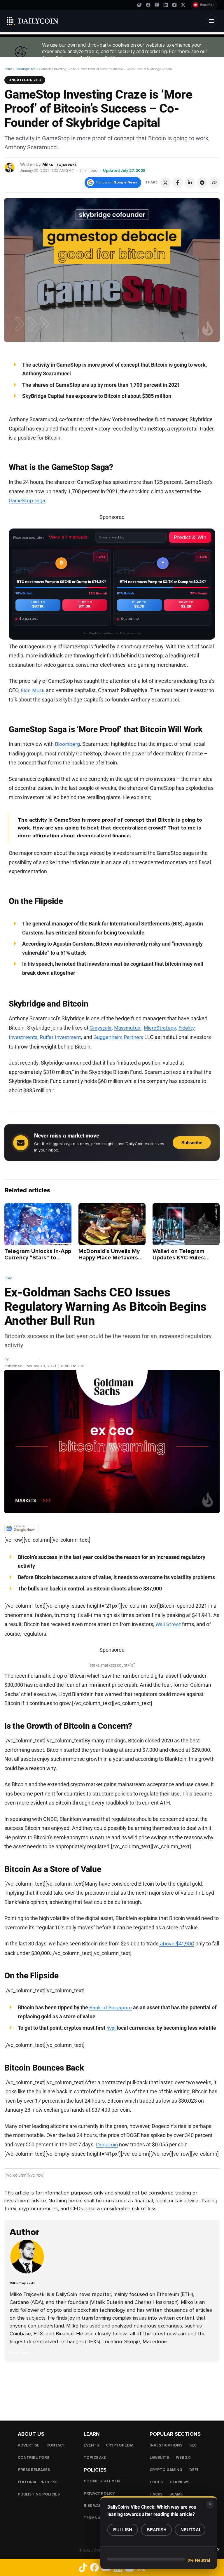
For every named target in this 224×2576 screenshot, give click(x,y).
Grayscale (101, 1028)
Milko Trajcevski (59, 164)
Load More (112, 2385)
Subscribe (192, 1143)
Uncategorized (26, 69)
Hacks (156, 2494)
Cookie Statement (103, 2481)
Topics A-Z (95, 2458)
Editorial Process (38, 2482)
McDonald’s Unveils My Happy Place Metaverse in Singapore (110, 1258)
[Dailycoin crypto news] (33, 21)
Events (91, 2445)
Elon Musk (33, 690)
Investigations (166, 2445)
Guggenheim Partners (118, 1037)
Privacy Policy (99, 2493)
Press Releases (34, 2470)
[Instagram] (174, 5)
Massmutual (128, 1028)
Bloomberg (67, 744)
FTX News (180, 2482)
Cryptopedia (120, 2445)
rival (111, 2028)
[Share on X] (165, 183)
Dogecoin (107, 2145)
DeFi (194, 2470)
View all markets (68, 537)
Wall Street (168, 1624)
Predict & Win (190, 537)
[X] (183, 5)
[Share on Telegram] (202, 183)
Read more (20, 2353)
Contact (56, 2445)
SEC (193, 2445)
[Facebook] (148, 5)
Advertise (29, 2445)
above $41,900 (176, 1944)
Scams (176, 2494)
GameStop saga (27, 501)
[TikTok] (139, 5)
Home (8, 69)
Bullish (123, 2530)
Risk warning (98, 2506)
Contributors (34, 2458)
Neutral (191, 2530)
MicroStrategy (160, 1028)
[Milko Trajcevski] (10, 167)
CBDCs (156, 2482)
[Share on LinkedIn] (190, 183)
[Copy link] (214, 183)
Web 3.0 (183, 2458)
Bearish (157, 2530)
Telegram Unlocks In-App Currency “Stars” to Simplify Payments (38, 1258)
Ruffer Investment (60, 1037)
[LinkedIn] (166, 5)
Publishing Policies (39, 2494)
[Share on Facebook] (178, 183)
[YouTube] (157, 5)
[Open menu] (211, 21)
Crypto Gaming (166, 2470)
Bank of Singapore (111, 2008)
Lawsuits (159, 2458)
